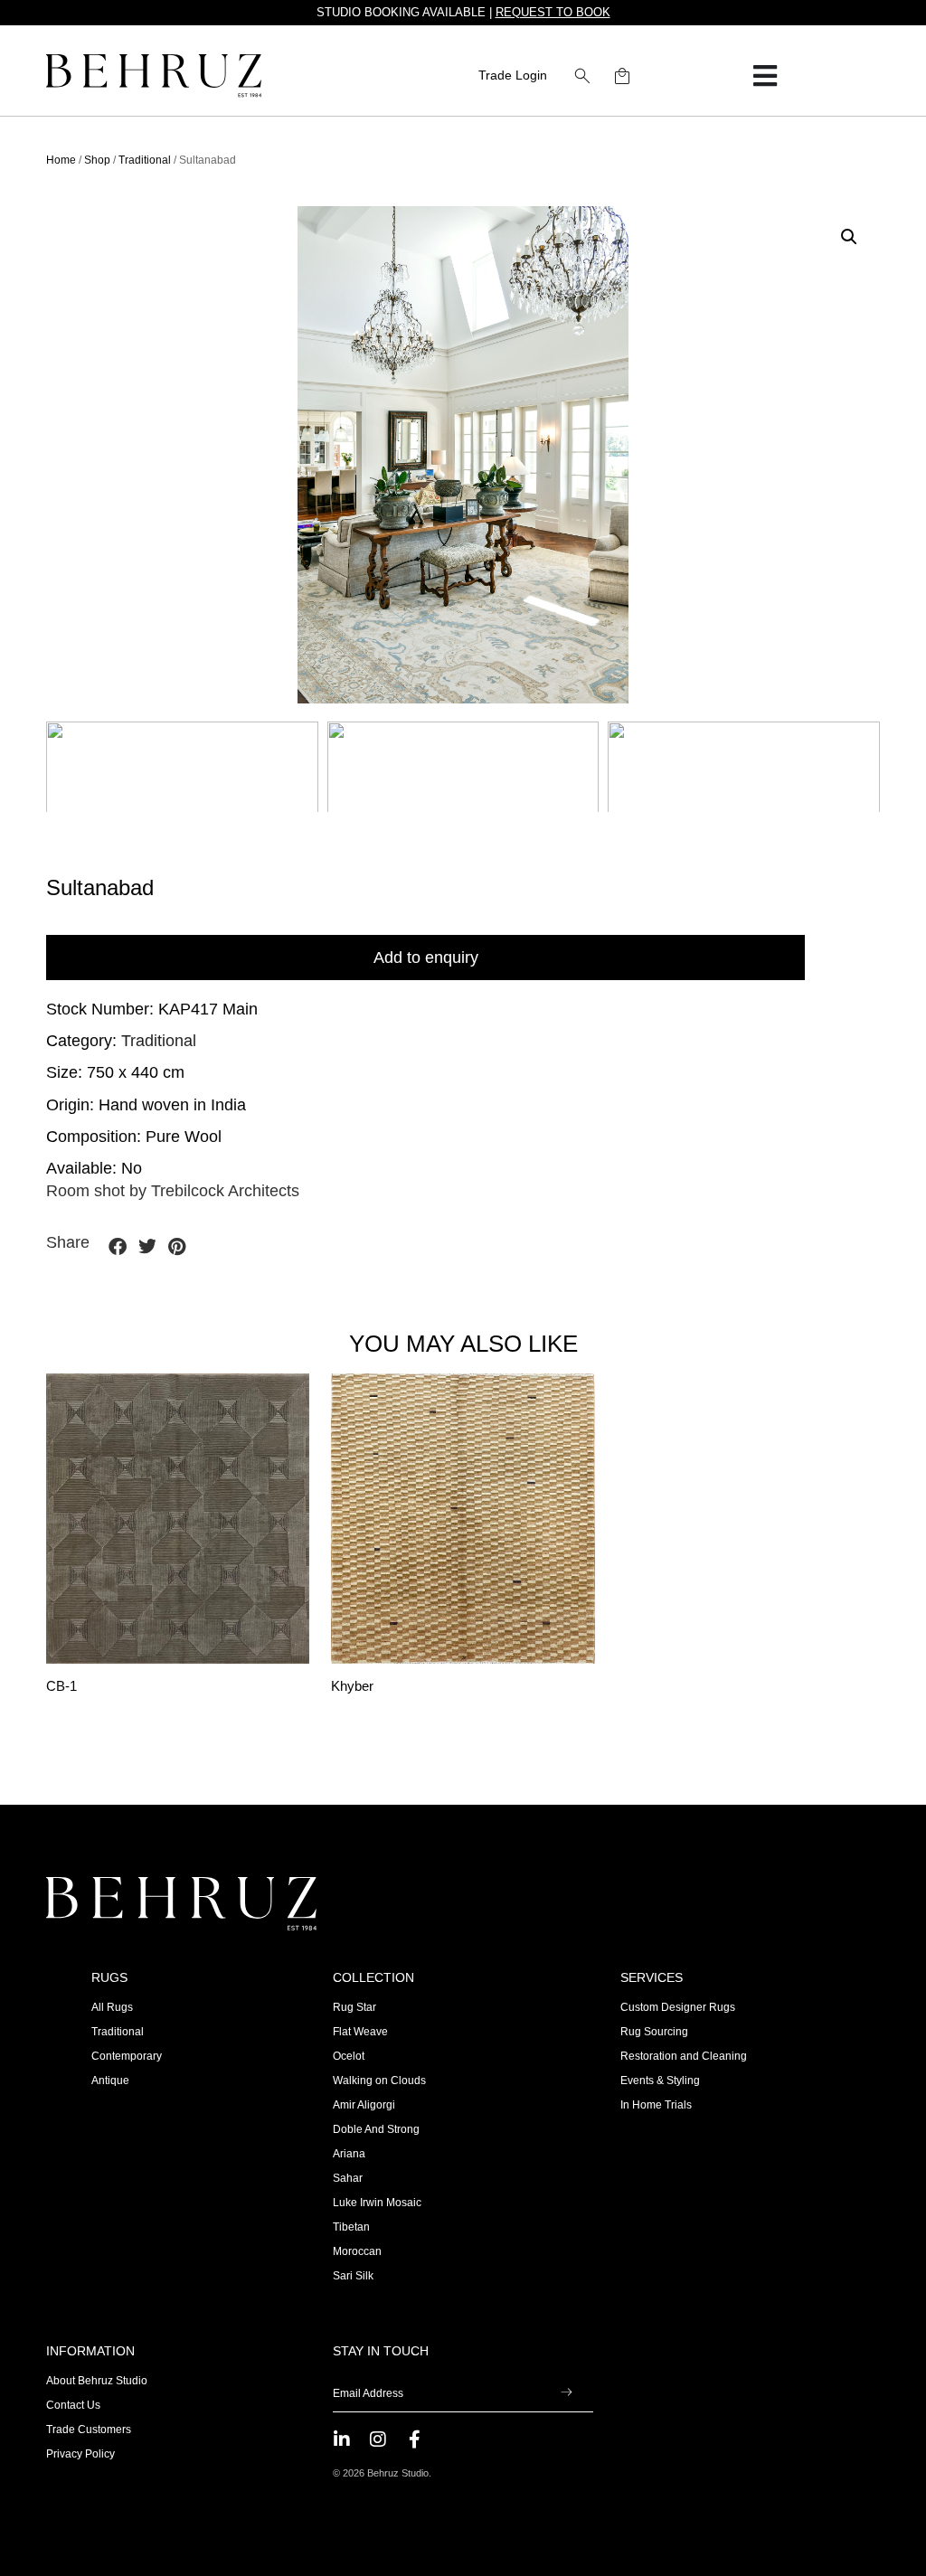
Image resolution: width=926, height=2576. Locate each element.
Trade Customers (89, 2430)
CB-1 (61, 1686)
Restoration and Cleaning (684, 2056)
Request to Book (553, 12)
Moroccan (357, 2251)
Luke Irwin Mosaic (377, 2203)
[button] (582, 76)
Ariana (349, 2154)
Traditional (145, 160)
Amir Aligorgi (364, 2105)
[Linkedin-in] (342, 2439)
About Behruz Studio (97, 2381)
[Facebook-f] (414, 2439)
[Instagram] (378, 2439)
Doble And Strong (376, 2129)
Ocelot (349, 2056)
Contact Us (73, 2405)
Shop (97, 160)
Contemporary (127, 2056)
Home (61, 160)
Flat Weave (360, 2032)
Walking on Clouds (379, 2081)
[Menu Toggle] (765, 76)
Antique (110, 2081)
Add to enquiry (426, 958)
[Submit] (567, 2393)
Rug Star (354, 2007)
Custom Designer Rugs (678, 2007)
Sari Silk (353, 2276)
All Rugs (112, 2007)
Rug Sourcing (654, 2032)
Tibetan (351, 2227)
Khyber (352, 1686)
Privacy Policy (80, 2454)
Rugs (109, 1977)
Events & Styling (660, 2081)
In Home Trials (656, 2105)
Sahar (348, 2178)
